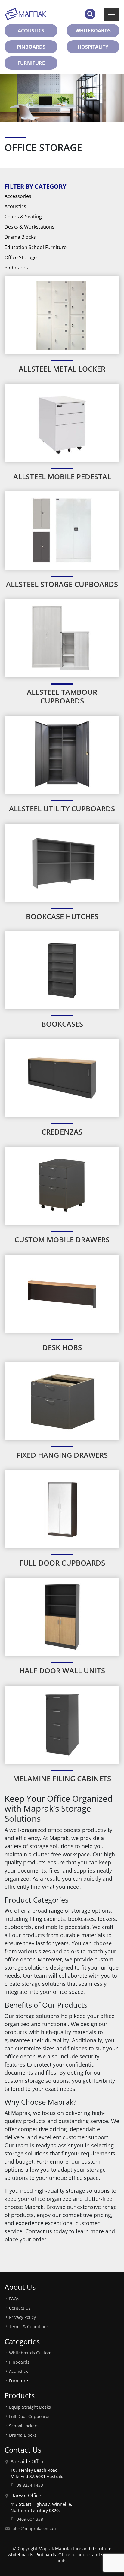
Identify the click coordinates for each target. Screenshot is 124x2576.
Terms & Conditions (29, 2327)
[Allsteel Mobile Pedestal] (62, 422)
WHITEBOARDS (93, 31)
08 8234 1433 (30, 2485)
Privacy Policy (22, 2317)
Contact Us (20, 2308)
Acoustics (15, 206)
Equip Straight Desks (30, 2407)
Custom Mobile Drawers (62, 1239)
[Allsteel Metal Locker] (62, 314)
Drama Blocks (20, 237)
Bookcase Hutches (62, 916)
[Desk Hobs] (62, 1293)
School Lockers (24, 2426)
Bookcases (62, 1024)
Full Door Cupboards (62, 1563)
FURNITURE (31, 63)
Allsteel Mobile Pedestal (62, 477)
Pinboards (16, 268)
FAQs (14, 2299)
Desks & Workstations (29, 227)
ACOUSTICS (31, 31)
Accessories (18, 196)
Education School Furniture (36, 247)
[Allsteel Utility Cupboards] (62, 754)
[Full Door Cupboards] (62, 1509)
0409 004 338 (30, 2519)
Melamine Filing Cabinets (62, 1778)
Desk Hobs (62, 1347)
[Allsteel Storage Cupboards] (62, 530)
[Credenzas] (62, 1078)
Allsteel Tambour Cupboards (62, 696)
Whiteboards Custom (30, 2353)
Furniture (19, 2381)
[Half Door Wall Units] (62, 1616)
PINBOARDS (31, 47)
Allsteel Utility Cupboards (62, 808)
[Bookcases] (62, 970)
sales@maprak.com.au (33, 2528)
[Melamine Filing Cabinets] (62, 1724)
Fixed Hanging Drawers (62, 1455)
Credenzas (62, 1132)
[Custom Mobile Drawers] (62, 1185)
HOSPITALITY (93, 47)
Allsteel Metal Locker (62, 369)
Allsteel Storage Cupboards (62, 584)
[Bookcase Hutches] (62, 862)
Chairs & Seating (23, 217)
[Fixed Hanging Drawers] (62, 1401)
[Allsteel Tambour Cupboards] (62, 638)
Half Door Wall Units (62, 1671)
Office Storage (21, 257)
